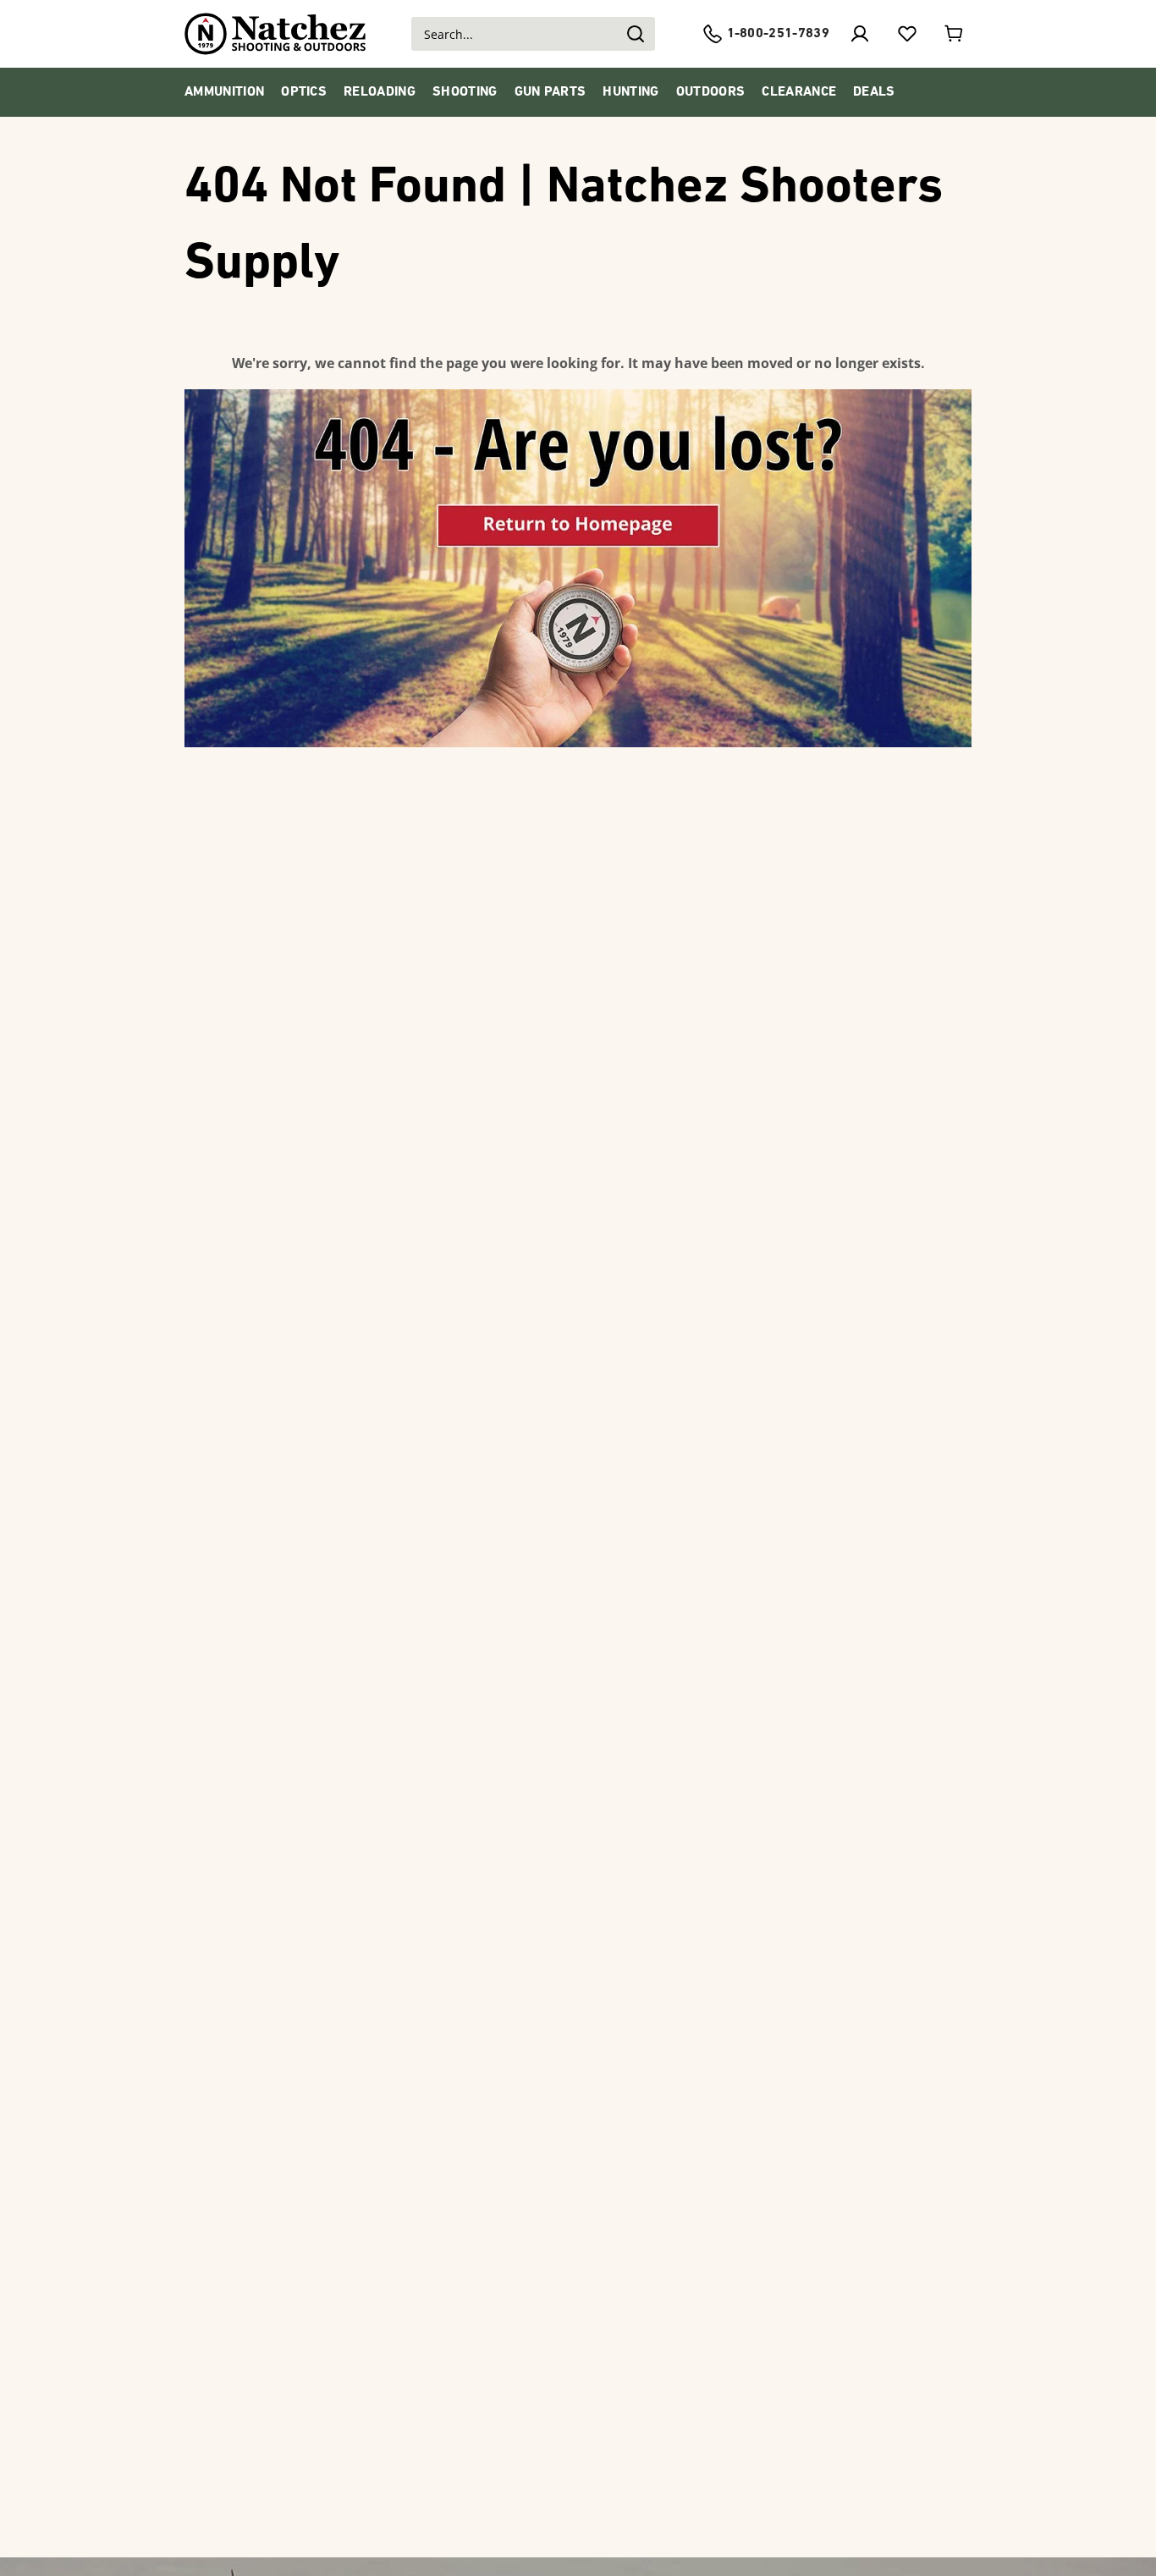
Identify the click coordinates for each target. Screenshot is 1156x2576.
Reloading (380, 92)
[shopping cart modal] (955, 34)
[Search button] (635, 34)
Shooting (465, 92)
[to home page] (275, 34)
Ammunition (224, 92)
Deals (874, 92)
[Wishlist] (907, 34)
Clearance (799, 92)
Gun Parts (550, 92)
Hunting (630, 92)
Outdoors (711, 92)
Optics (304, 92)
